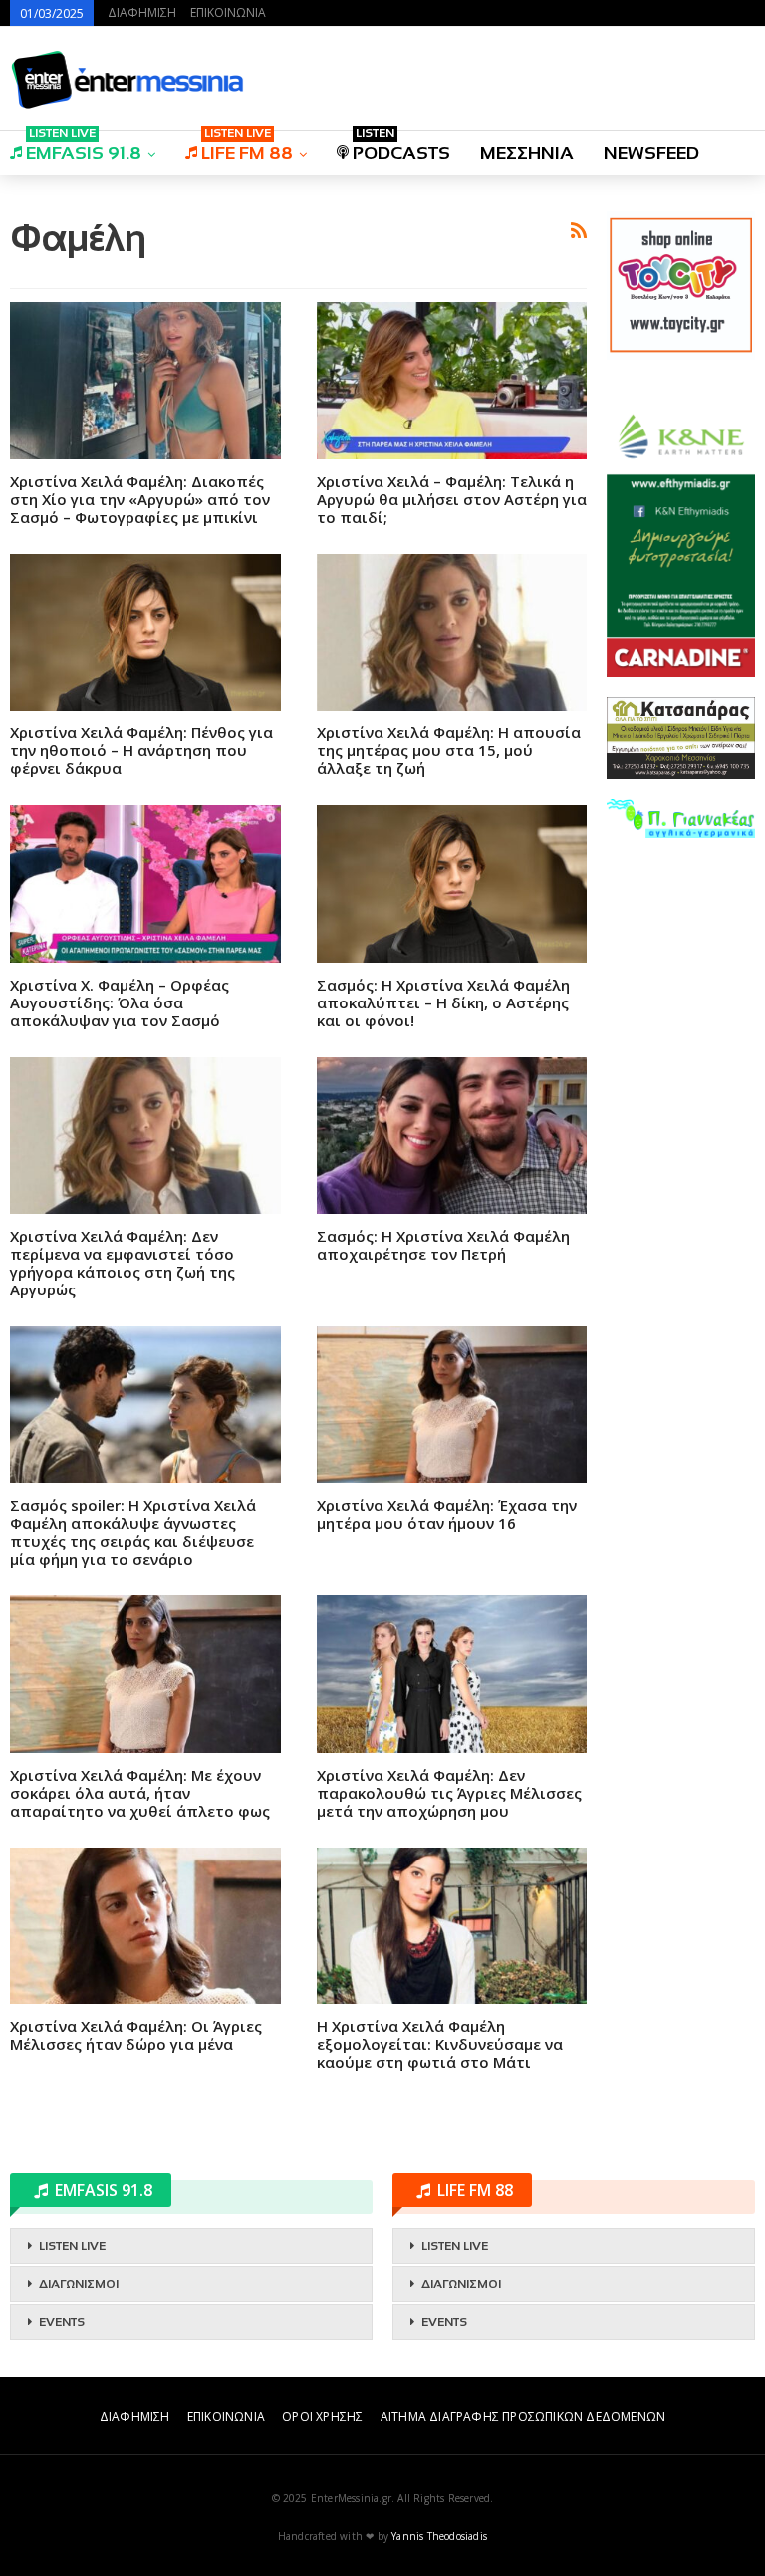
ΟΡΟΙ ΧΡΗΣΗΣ (322, 2416)
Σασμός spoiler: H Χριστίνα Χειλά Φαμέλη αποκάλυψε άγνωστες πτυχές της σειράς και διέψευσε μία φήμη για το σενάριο (133, 1532)
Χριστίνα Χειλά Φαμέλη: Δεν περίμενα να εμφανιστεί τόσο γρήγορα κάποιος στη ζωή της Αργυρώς (123, 1263)
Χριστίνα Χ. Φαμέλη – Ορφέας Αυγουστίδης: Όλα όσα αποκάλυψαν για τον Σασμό (120, 1002)
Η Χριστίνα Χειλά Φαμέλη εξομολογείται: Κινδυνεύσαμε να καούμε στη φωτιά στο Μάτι (440, 2044)
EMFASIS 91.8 (84, 147)
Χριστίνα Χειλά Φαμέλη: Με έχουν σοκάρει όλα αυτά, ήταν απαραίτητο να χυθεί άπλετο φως (140, 1793)
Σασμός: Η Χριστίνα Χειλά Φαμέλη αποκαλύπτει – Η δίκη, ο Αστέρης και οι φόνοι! (443, 1002)
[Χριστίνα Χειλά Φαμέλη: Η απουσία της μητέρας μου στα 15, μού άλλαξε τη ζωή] (452, 632)
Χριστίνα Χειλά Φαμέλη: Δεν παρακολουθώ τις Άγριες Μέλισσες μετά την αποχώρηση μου (449, 1793)
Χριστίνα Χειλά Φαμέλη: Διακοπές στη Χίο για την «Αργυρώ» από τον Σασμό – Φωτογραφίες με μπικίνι (140, 499)
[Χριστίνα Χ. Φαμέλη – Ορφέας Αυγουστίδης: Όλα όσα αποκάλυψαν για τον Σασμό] (145, 883)
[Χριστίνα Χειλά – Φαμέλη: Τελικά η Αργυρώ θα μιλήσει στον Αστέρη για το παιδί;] (452, 380)
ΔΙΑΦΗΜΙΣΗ (142, 12)
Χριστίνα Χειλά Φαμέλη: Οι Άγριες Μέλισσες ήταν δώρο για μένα (136, 2035)
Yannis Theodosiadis (439, 2536)
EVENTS (62, 2322)
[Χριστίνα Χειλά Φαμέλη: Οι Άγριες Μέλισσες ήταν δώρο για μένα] (145, 1926)
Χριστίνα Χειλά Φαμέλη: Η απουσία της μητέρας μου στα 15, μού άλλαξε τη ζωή (449, 750)
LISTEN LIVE (72, 2246)
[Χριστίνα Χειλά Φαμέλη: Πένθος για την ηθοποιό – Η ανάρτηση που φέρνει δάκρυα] (145, 632)
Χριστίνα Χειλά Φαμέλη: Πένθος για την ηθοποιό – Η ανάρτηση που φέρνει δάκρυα (141, 750)
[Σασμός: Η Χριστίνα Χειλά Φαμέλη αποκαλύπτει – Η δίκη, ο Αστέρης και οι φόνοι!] (452, 883)
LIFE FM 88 (247, 147)
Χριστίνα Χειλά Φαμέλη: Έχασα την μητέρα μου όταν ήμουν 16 (447, 1514)
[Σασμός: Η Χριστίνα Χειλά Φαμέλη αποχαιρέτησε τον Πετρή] (452, 1136)
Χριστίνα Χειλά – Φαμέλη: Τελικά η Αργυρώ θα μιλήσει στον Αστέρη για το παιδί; (452, 499)
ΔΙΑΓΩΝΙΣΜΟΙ (79, 2284)
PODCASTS (401, 147)
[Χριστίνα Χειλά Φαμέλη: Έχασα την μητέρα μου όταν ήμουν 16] (452, 1405)
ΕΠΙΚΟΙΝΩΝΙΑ (228, 12)
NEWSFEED (651, 153)
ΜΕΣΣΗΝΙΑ (527, 153)
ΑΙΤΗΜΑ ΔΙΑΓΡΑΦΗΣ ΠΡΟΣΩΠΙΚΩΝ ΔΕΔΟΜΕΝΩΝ (523, 2416)
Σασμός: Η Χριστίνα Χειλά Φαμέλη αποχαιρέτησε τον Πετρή (443, 1245)
